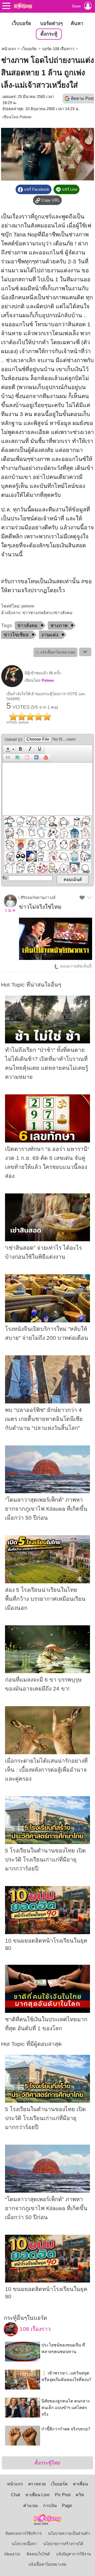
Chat (16, 2495)
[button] (9, 749)
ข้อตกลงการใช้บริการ (23, 2533)
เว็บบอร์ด (22, 23)
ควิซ (80, 2495)
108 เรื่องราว (34, 2329)
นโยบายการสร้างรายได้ (63, 2544)
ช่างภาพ (59, 626)
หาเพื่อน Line (37, 2495)
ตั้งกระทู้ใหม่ (47, 2463)
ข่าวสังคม (27, 626)
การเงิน (50, 2506)
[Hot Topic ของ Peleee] (12, 686)
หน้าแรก (9, 49)
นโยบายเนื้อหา (24, 2544)
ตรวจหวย (37, 2484)
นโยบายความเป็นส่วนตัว (69, 2533)
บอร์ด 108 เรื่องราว (58, 49)
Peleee (25, 117)
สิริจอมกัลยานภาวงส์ (38, 898)
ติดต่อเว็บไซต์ (38, 2554)
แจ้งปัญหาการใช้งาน (73, 2554)
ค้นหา (77, 23)
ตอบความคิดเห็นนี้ (75, 966)
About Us (12, 2554)
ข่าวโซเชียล (16, 635)
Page (67, 2506)
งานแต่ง (50, 635)
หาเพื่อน (80, 2484)
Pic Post (63, 2495)
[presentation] (7, 749)
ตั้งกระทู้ (49, 34)
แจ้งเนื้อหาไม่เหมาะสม (47, 2564)
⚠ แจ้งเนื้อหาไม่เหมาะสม (55, 652)
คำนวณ (30, 2506)
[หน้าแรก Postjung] (23, 6)
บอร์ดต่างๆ (51, 23)
